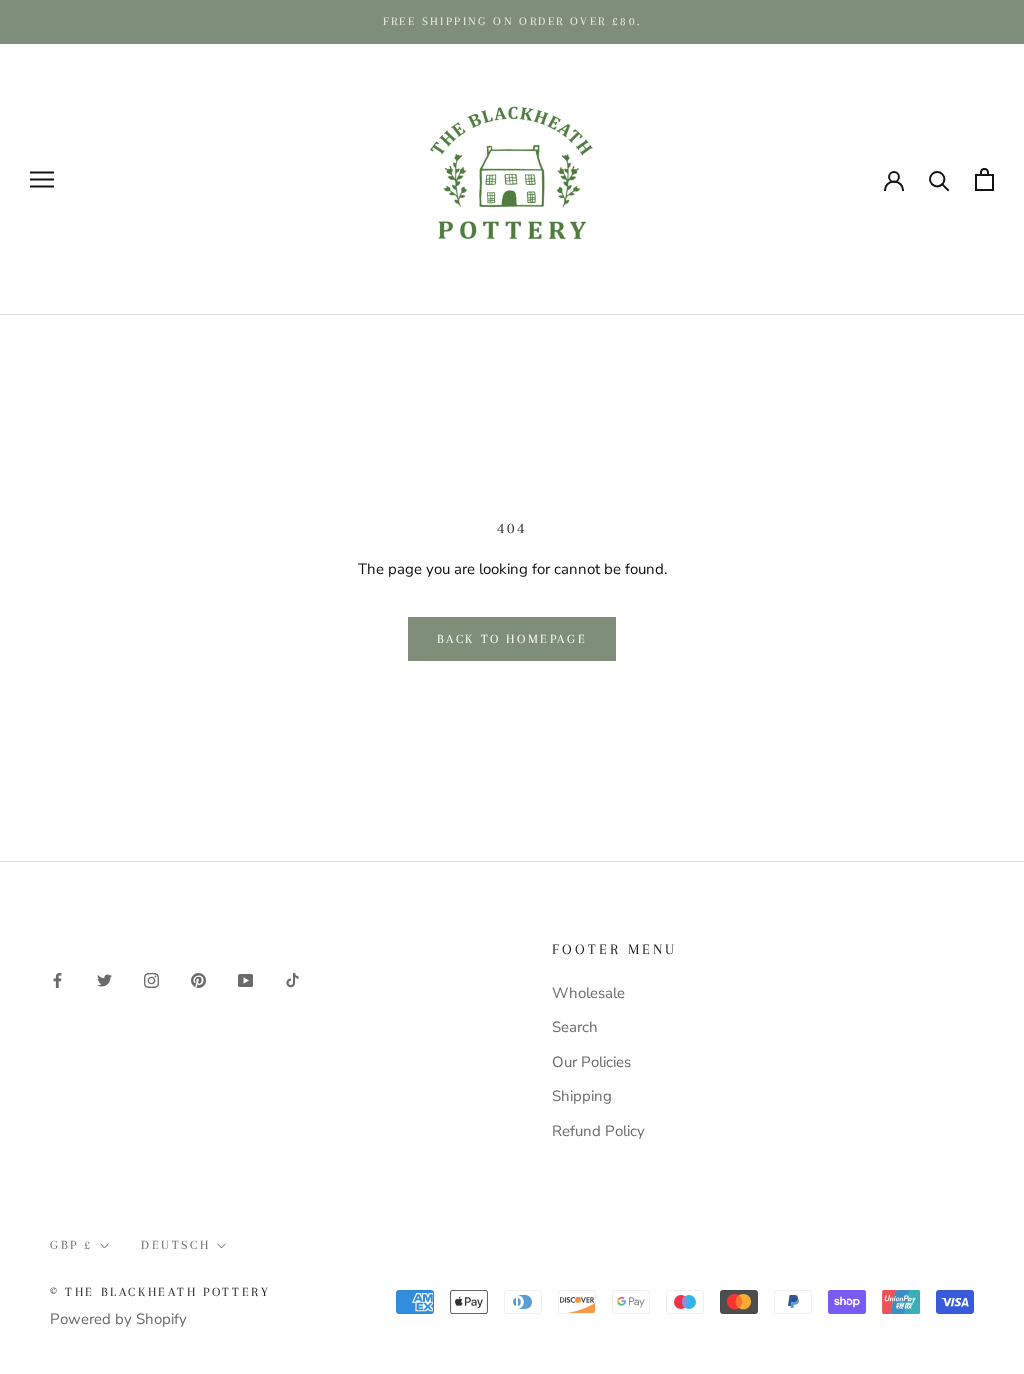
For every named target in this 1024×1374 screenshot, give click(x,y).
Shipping (582, 1096)
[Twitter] (104, 979)
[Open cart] (984, 179)
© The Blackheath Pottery (160, 1292)
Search (575, 1027)
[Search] (939, 179)
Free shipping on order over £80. (512, 21)
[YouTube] (245, 979)
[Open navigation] (42, 179)
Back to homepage (512, 639)
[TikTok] (292, 979)
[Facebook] (57, 979)
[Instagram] (151, 979)
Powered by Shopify (118, 1319)
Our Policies (591, 1062)
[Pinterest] (198, 979)
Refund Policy (598, 1131)
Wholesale (588, 993)
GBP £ (71, 1245)
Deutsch (175, 1245)
